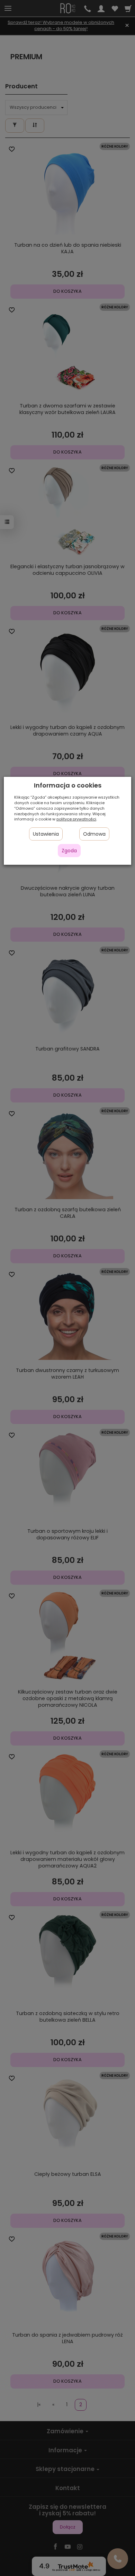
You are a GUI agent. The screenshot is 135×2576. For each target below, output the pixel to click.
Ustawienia (46, 834)
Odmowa (94, 834)
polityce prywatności (76, 819)
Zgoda (69, 851)
